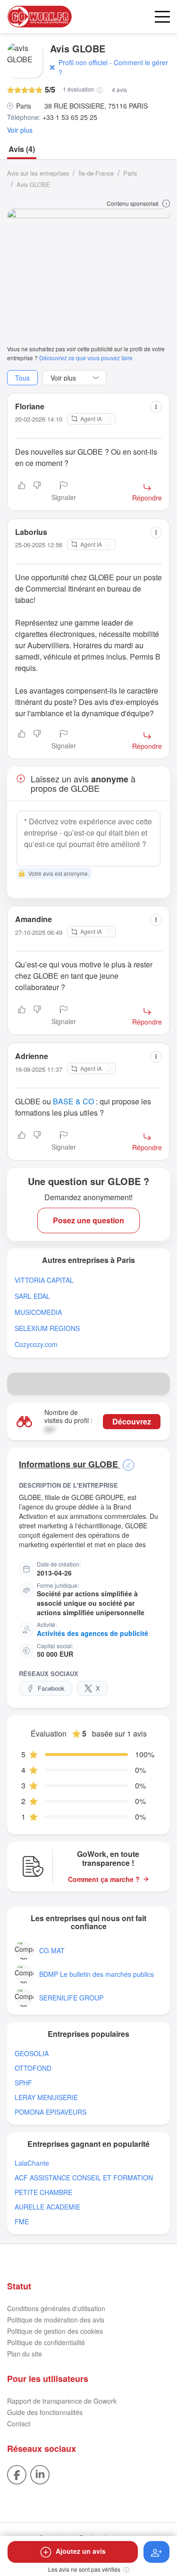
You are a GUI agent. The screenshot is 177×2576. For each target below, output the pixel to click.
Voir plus (20, 130)
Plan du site (25, 2354)
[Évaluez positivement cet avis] (22, 492)
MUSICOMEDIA (38, 1312)
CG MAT (52, 1951)
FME (22, 2222)
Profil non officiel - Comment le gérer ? (113, 67)
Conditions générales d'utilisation (56, 2308)
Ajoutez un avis (81, 2551)
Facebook (51, 1688)
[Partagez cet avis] (156, 407)
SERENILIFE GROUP (71, 1998)
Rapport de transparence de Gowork (62, 2401)
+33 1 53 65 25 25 (70, 117)
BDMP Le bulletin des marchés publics (97, 1974)
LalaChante (32, 2163)
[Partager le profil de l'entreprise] (159, 1384)
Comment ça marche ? (104, 1879)
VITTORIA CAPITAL (44, 1280)
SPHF (23, 2083)
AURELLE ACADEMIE (47, 2207)
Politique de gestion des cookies (55, 2331)
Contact (19, 2423)
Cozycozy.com (36, 1344)
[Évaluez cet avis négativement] (37, 492)
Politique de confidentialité (46, 2342)
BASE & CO (73, 1101)
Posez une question (88, 1220)
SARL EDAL (32, 1296)
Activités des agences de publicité (93, 1633)
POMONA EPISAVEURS (51, 2112)
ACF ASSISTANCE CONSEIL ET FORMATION (84, 2178)
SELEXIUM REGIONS (47, 1328)
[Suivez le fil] (156, 2552)
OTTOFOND (33, 2068)
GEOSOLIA (32, 2054)
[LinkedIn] (40, 2474)
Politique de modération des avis (56, 2320)
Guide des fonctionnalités (45, 2412)
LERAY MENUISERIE (46, 2097)
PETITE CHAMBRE (43, 2192)
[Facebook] (17, 2474)
